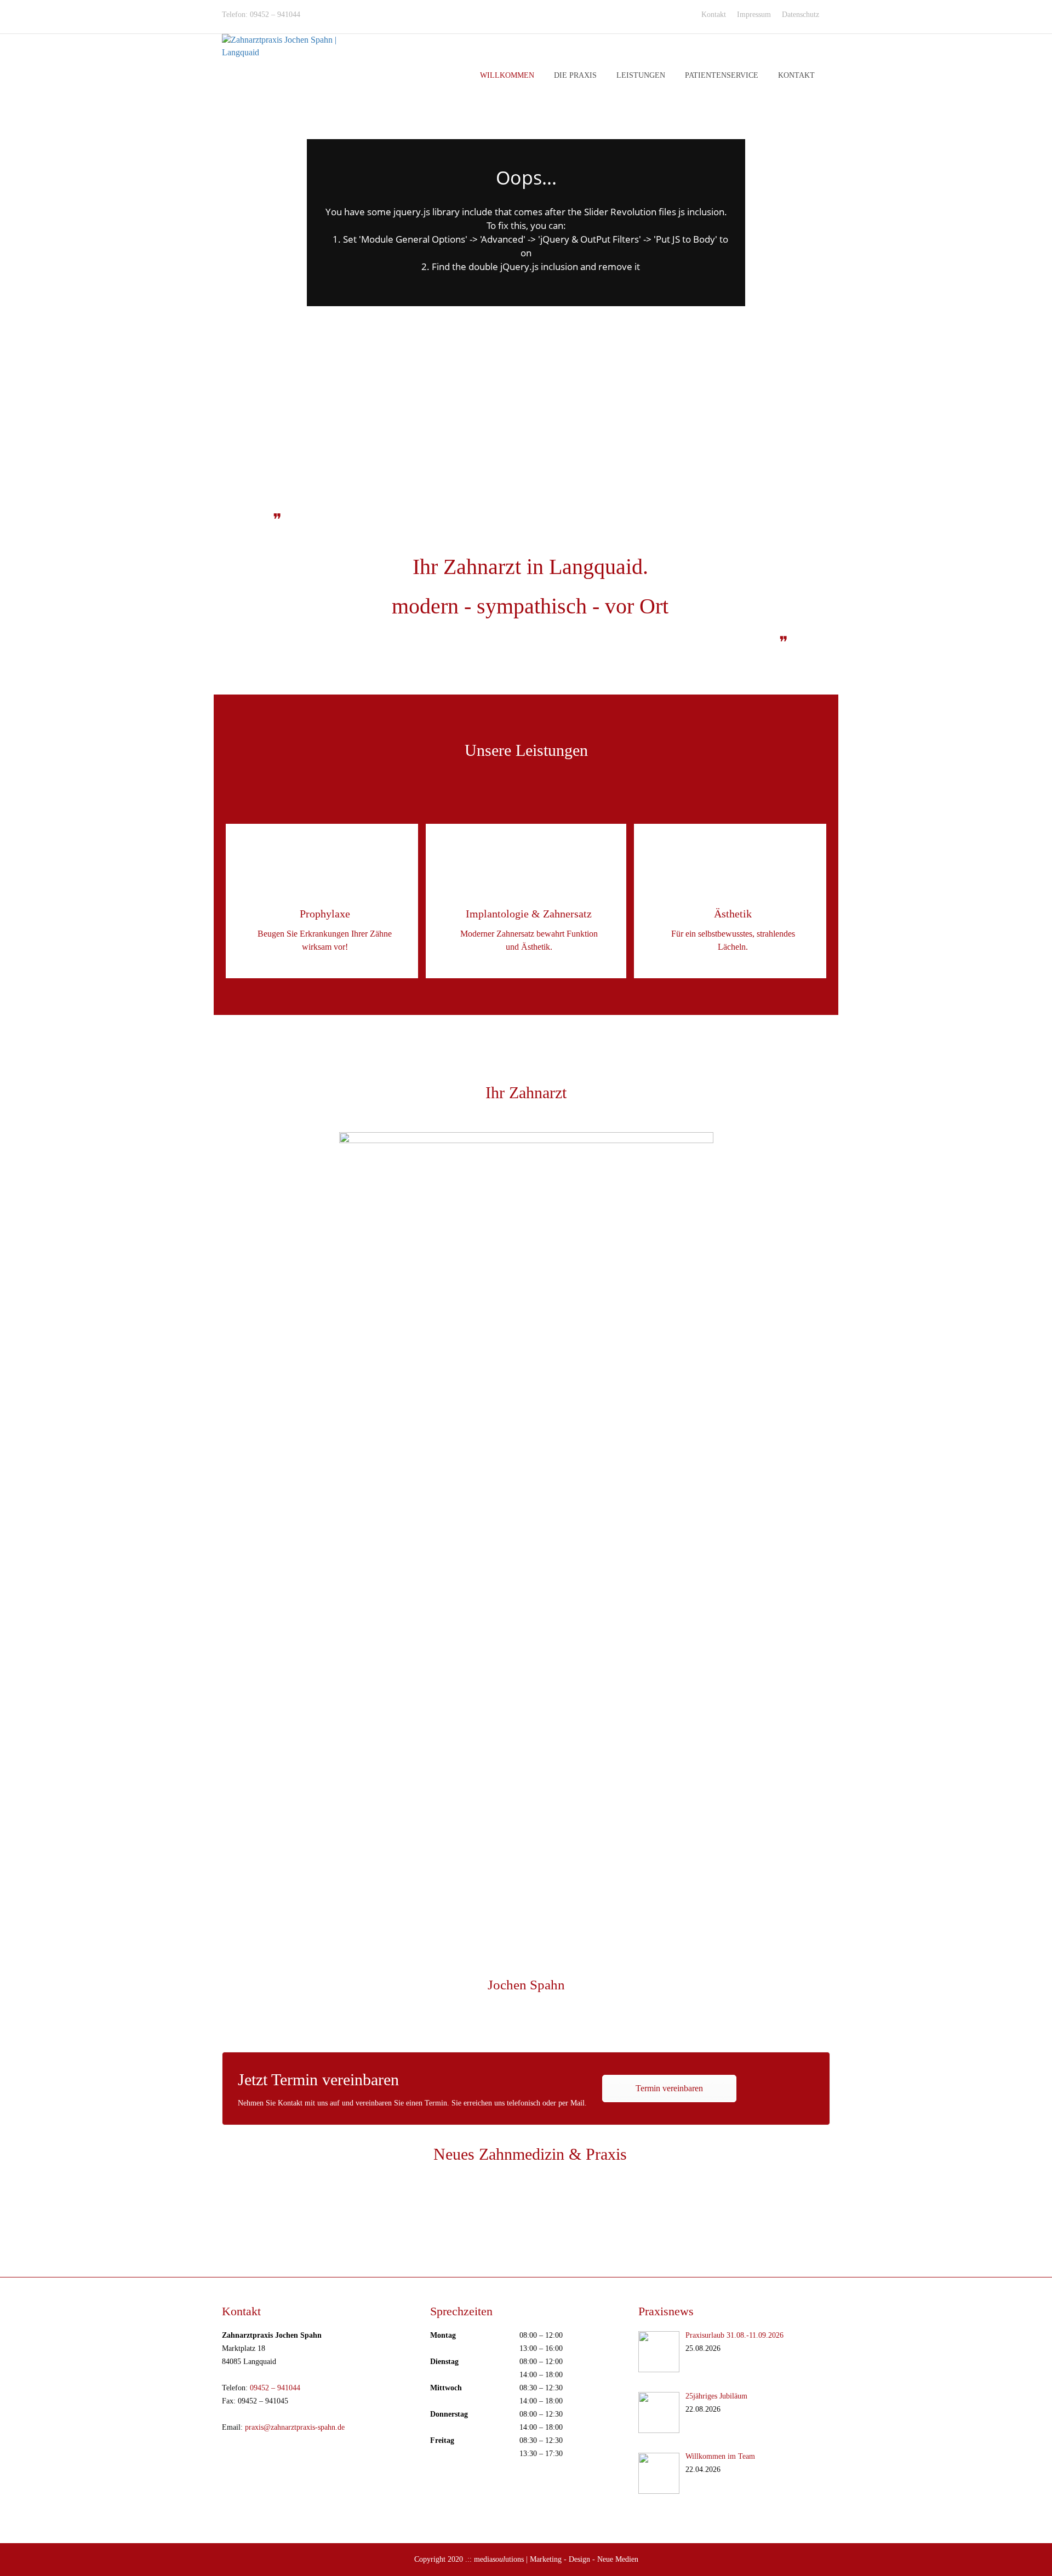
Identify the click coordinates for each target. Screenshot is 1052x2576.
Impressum (754, 15)
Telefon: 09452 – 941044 (261, 15)
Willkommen (507, 75)
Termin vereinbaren (669, 2088)
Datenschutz (801, 15)
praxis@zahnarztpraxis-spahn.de (295, 2427)
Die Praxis (575, 75)
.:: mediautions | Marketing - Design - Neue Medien (552, 2559)
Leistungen (641, 75)
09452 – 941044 (275, 2388)
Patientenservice (722, 75)
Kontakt (714, 15)
